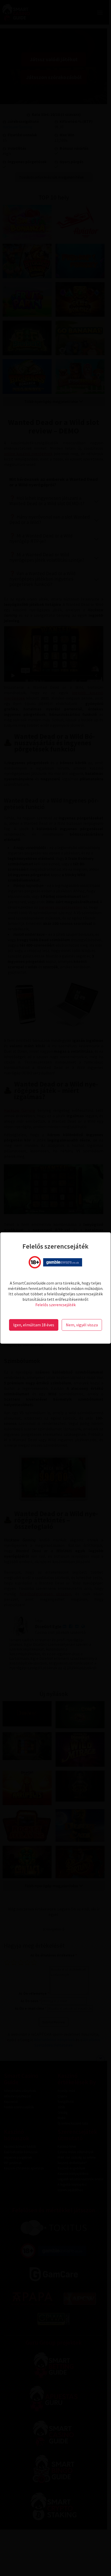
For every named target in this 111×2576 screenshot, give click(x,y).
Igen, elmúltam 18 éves (34, 1325)
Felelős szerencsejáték (55, 1305)
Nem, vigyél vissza (82, 1325)
